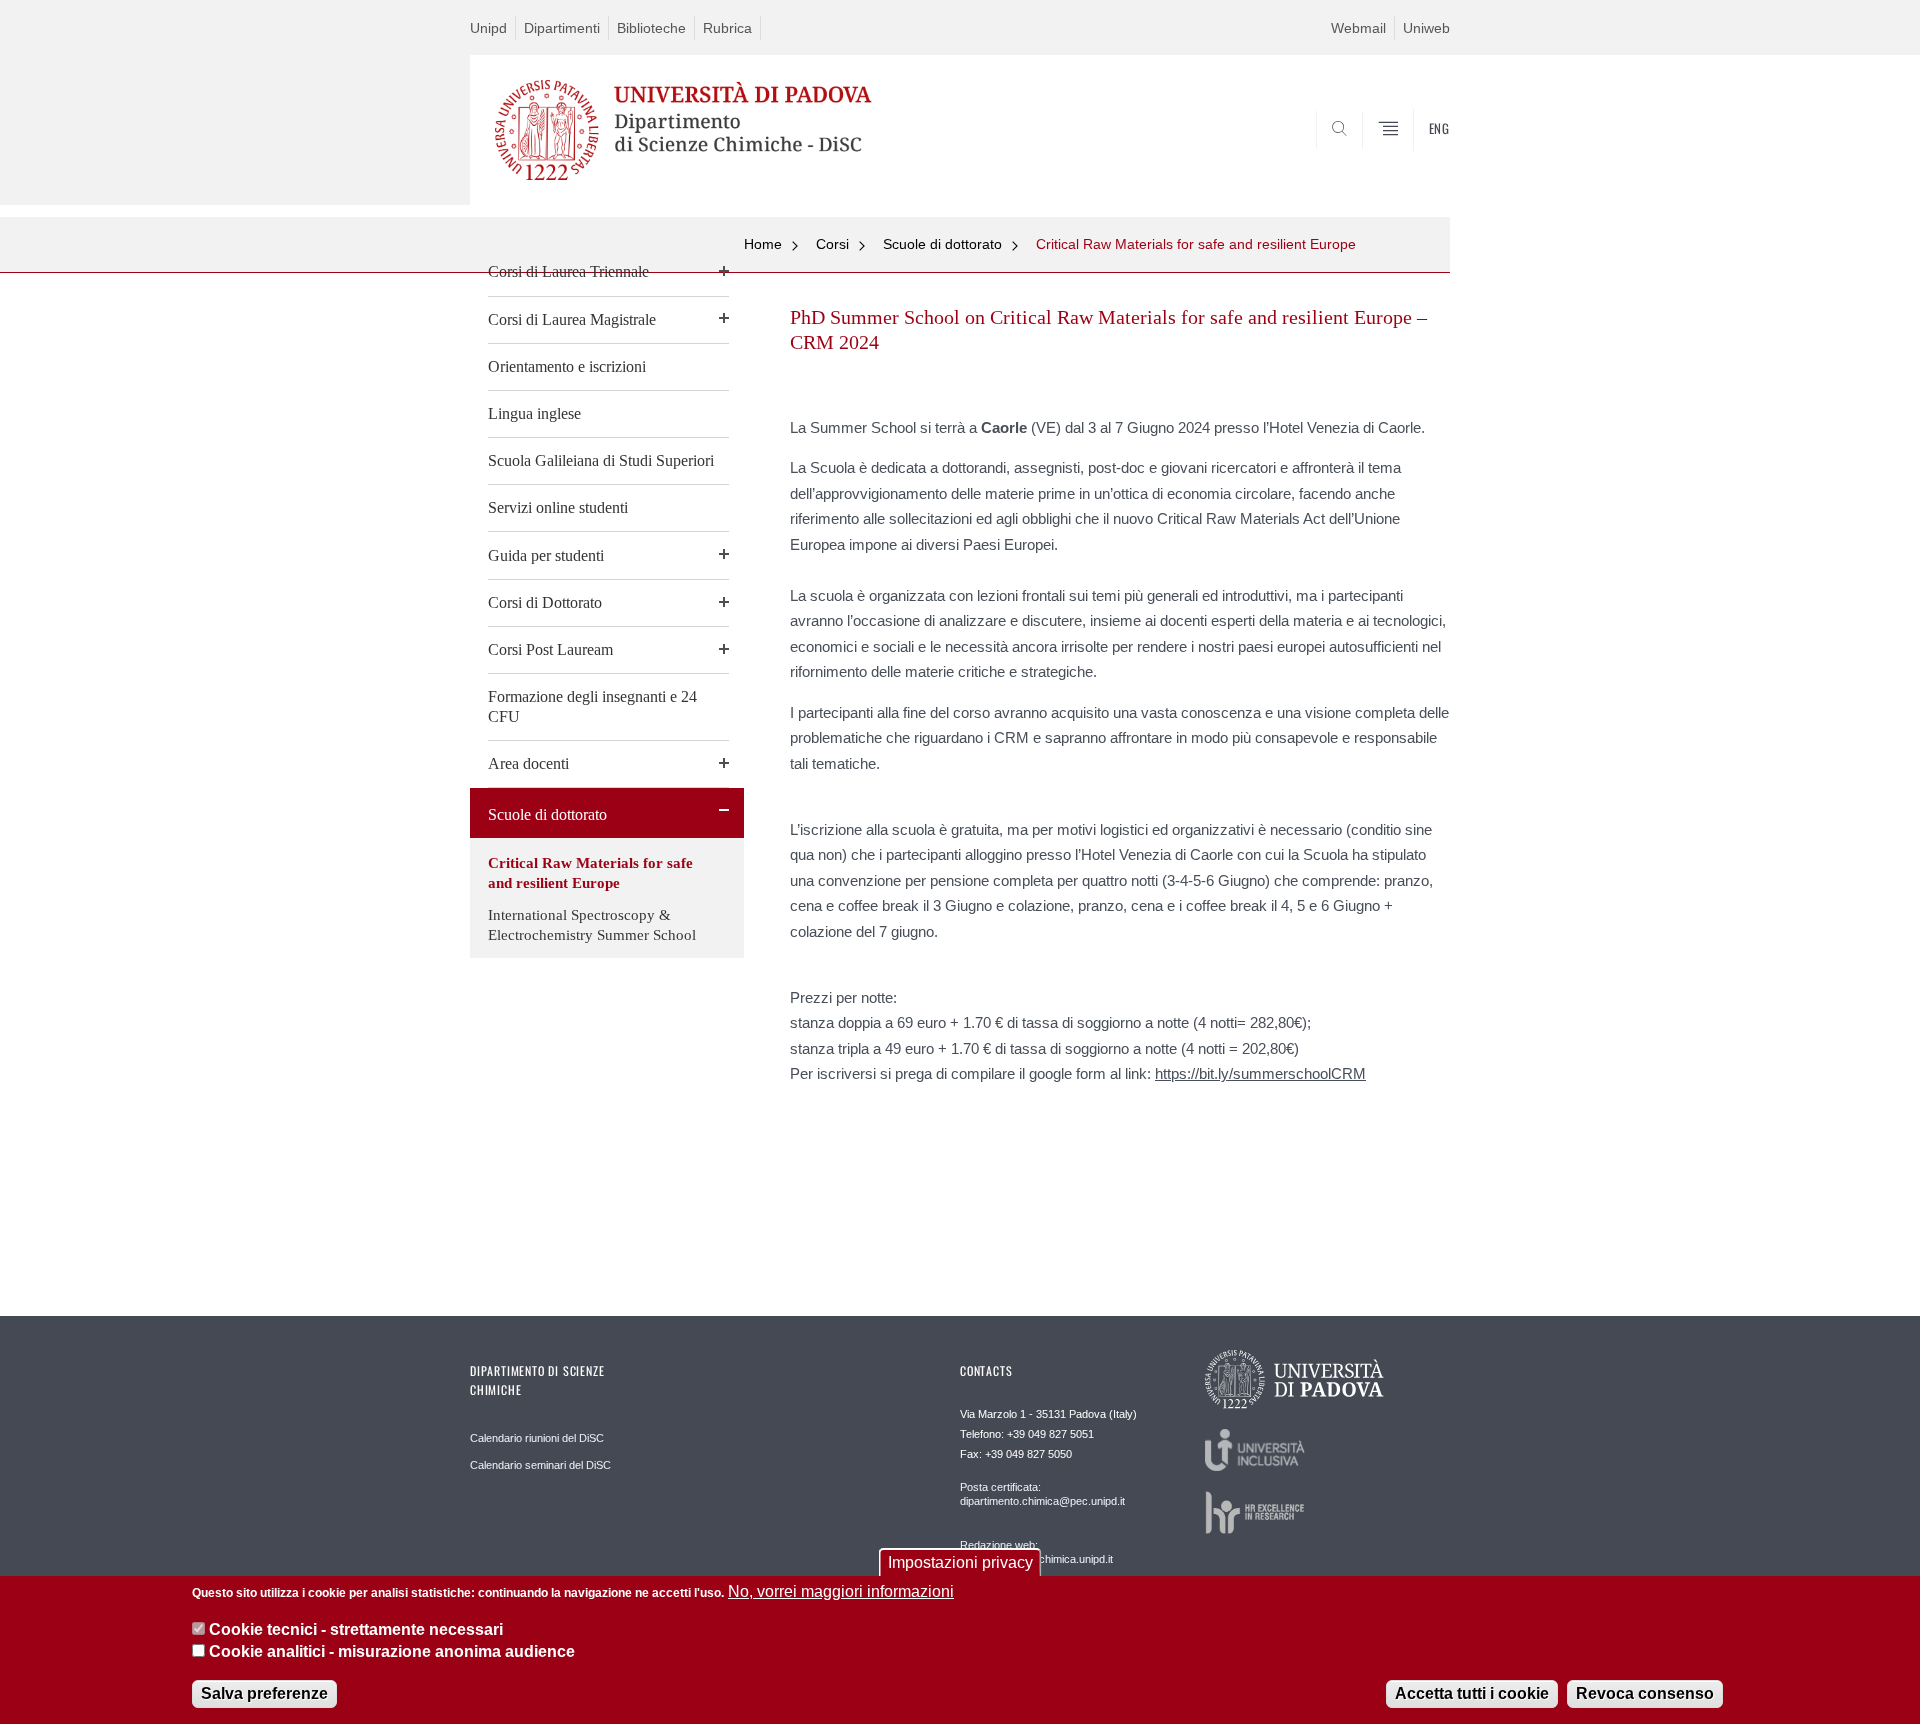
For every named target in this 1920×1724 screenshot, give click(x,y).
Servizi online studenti (558, 507)
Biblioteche (651, 28)
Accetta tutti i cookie (1472, 1693)
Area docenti (528, 763)
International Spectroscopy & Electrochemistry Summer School (592, 925)
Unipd (488, 28)
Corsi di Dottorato (545, 602)
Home (763, 244)
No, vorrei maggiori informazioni (841, 1591)
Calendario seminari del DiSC (540, 1465)
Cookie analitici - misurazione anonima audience (392, 1652)
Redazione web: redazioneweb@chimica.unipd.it (1036, 1552)
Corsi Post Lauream (550, 649)
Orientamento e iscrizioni (567, 366)
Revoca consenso (1645, 1693)
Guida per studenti (546, 555)
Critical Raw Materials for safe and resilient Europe (590, 873)
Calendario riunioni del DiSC (537, 1438)
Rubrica (727, 28)
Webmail (1358, 28)
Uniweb (1426, 28)
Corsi (832, 244)
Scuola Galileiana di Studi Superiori (601, 460)
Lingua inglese (534, 413)
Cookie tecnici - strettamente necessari (356, 1629)
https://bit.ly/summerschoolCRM (1260, 1073)
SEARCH (1414, 157)
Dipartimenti (562, 28)
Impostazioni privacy (960, 1562)
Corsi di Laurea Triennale (568, 271)
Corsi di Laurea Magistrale (572, 319)
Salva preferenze (264, 1693)
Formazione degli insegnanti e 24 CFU (592, 706)
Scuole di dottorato (547, 814)
